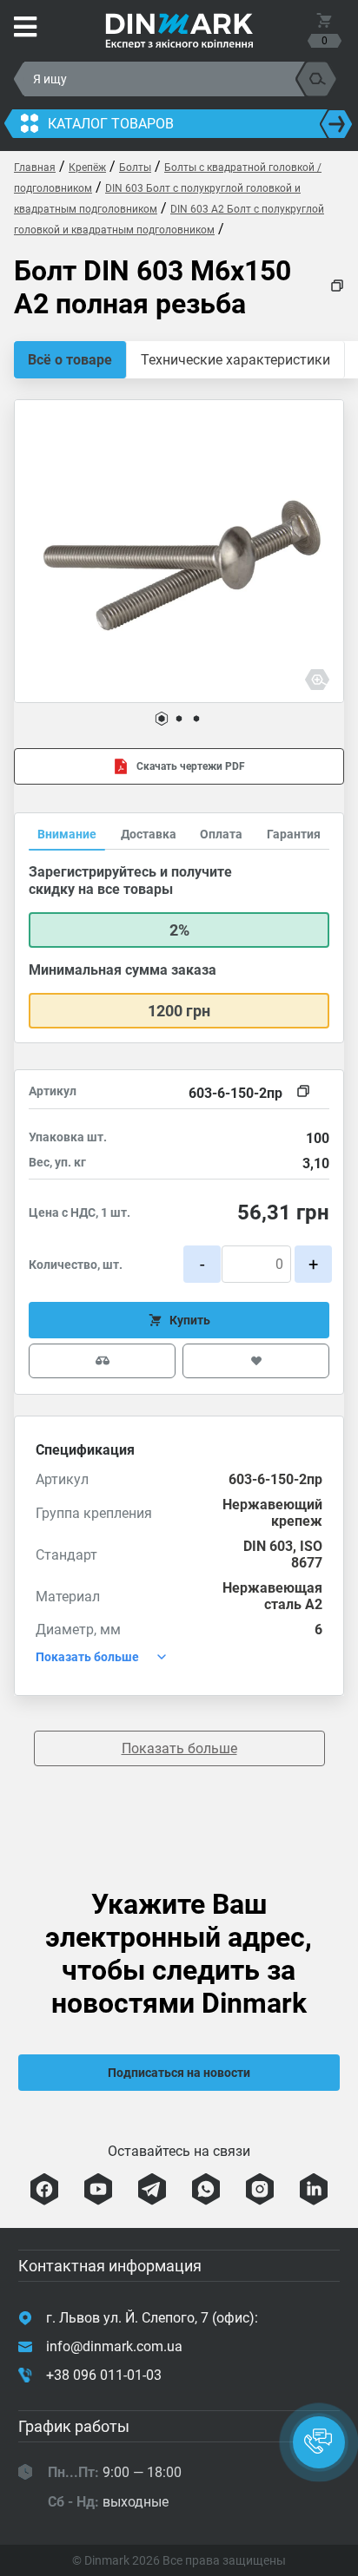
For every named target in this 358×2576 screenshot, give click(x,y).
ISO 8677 (307, 1554)
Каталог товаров (111, 124)
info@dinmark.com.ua (114, 2346)
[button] (162, 719)
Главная (35, 168)
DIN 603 (268, 1546)
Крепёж (87, 168)
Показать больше (179, 1748)
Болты (135, 168)
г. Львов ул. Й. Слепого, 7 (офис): (152, 2318)
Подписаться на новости (179, 2073)
